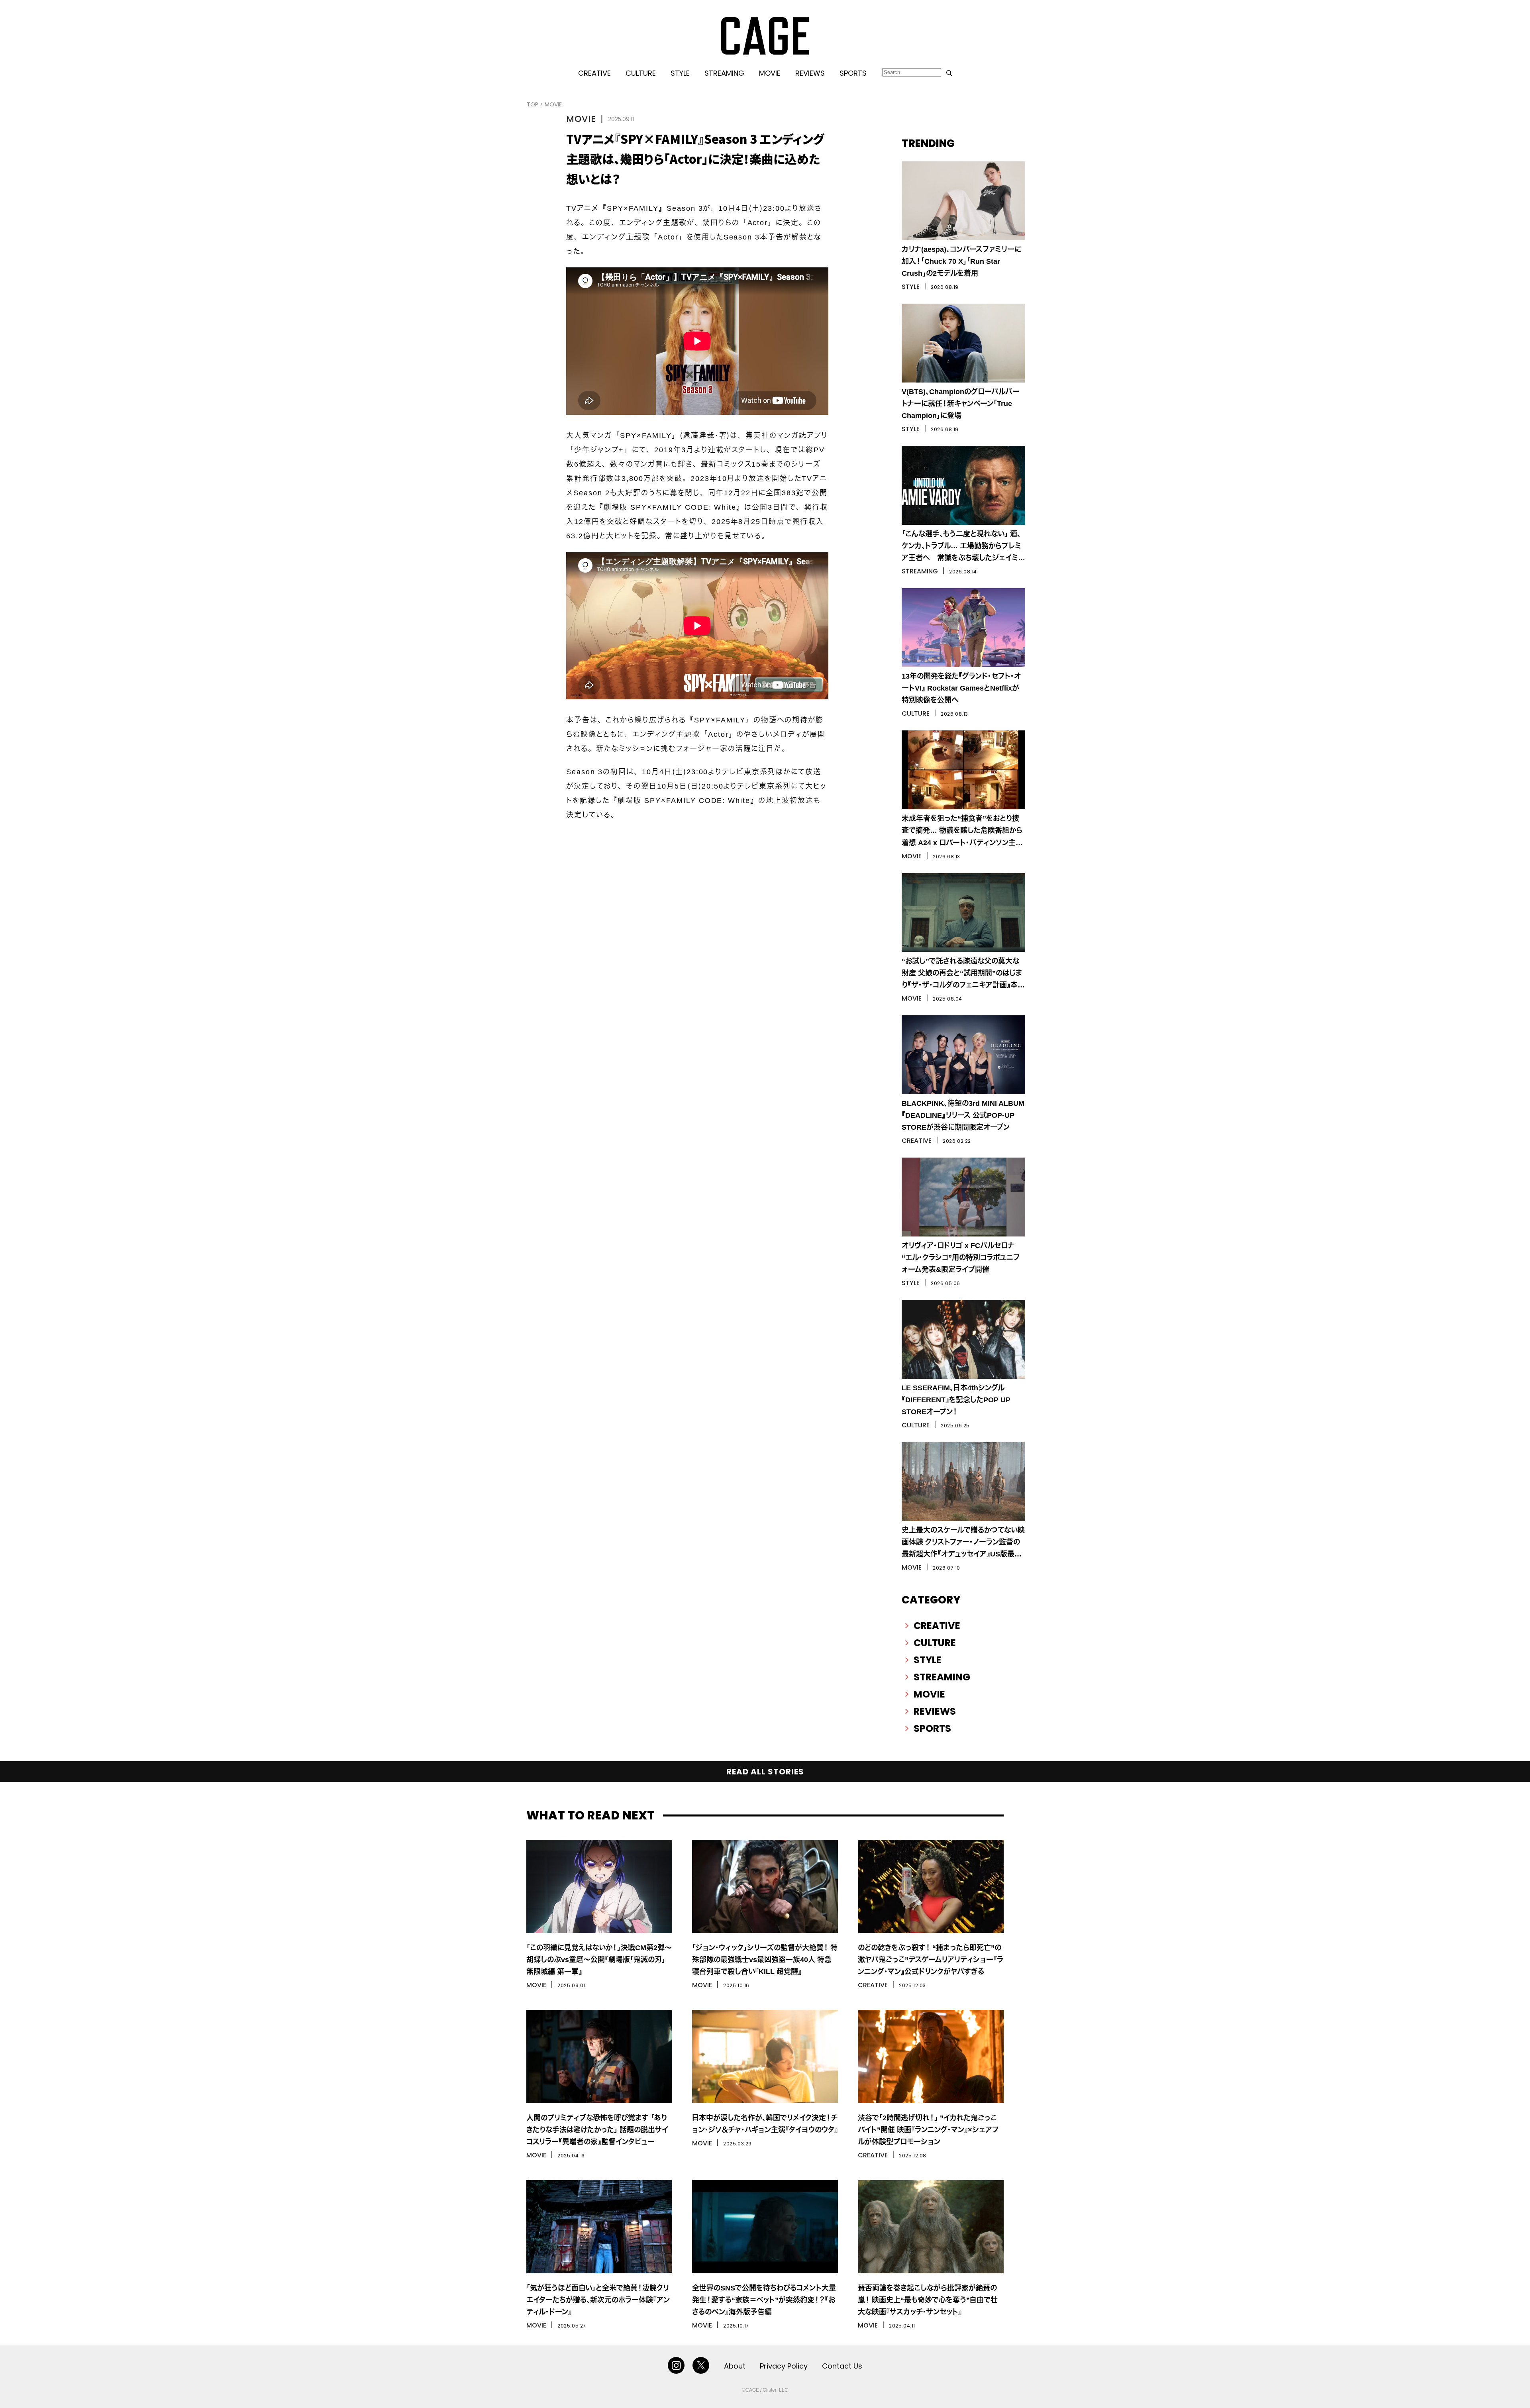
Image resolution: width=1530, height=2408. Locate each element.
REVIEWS (810, 73)
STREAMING (724, 73)
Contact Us (842, 2366)
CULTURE (641, 73)
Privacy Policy (784, 2366)
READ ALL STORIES (765, 1772)
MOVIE (770, 73)
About (735, 2366)
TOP (533, 104)
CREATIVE (594, 73)
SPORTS (853, 73)
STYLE (680, 73)
